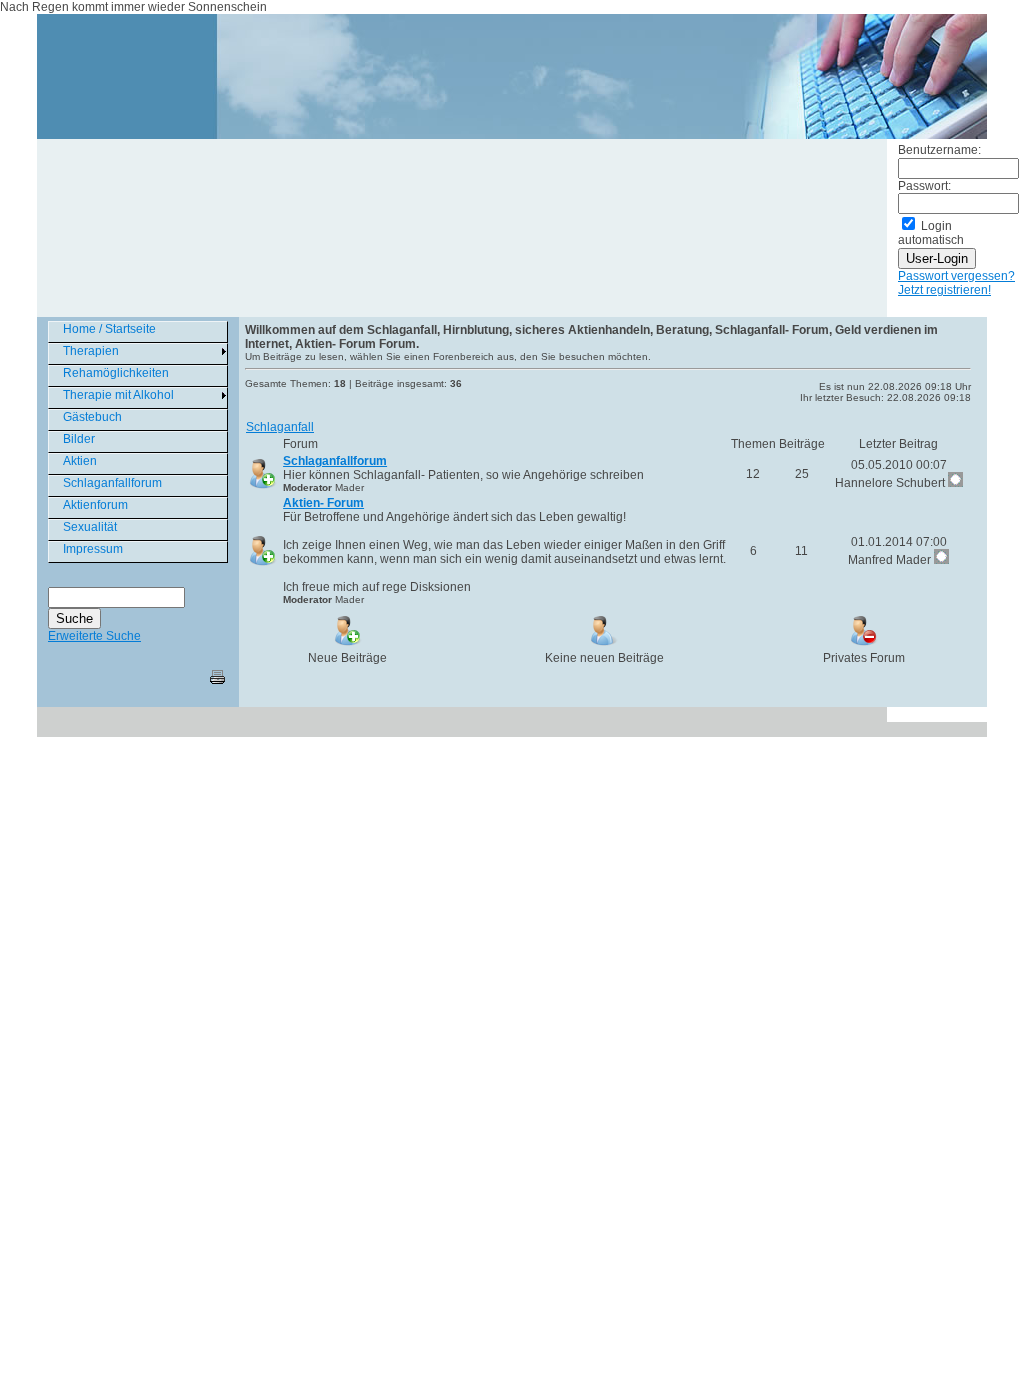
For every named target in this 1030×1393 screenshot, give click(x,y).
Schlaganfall (280, 427)
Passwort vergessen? (956, 276)
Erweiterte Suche (94, 636)
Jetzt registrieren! (944, 290)
